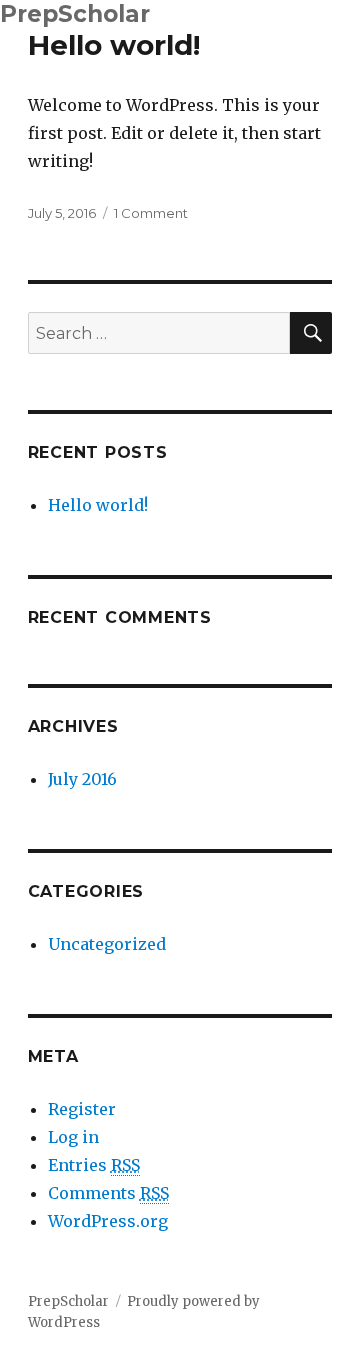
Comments (108, 1193)
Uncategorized (107, 944)
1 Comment (151, 213)
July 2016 (82, 779)
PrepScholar (75, 14)
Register (82, 1109)
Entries (94, 1165)
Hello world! (114, 45)
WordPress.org (108, 1221)
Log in (73, 1137)
